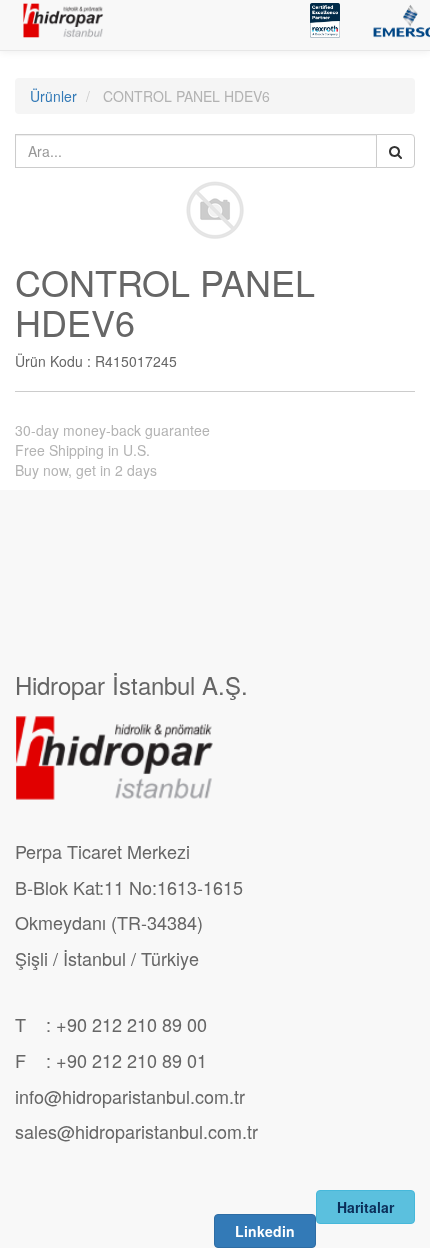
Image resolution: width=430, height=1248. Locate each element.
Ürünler (53, 96)
